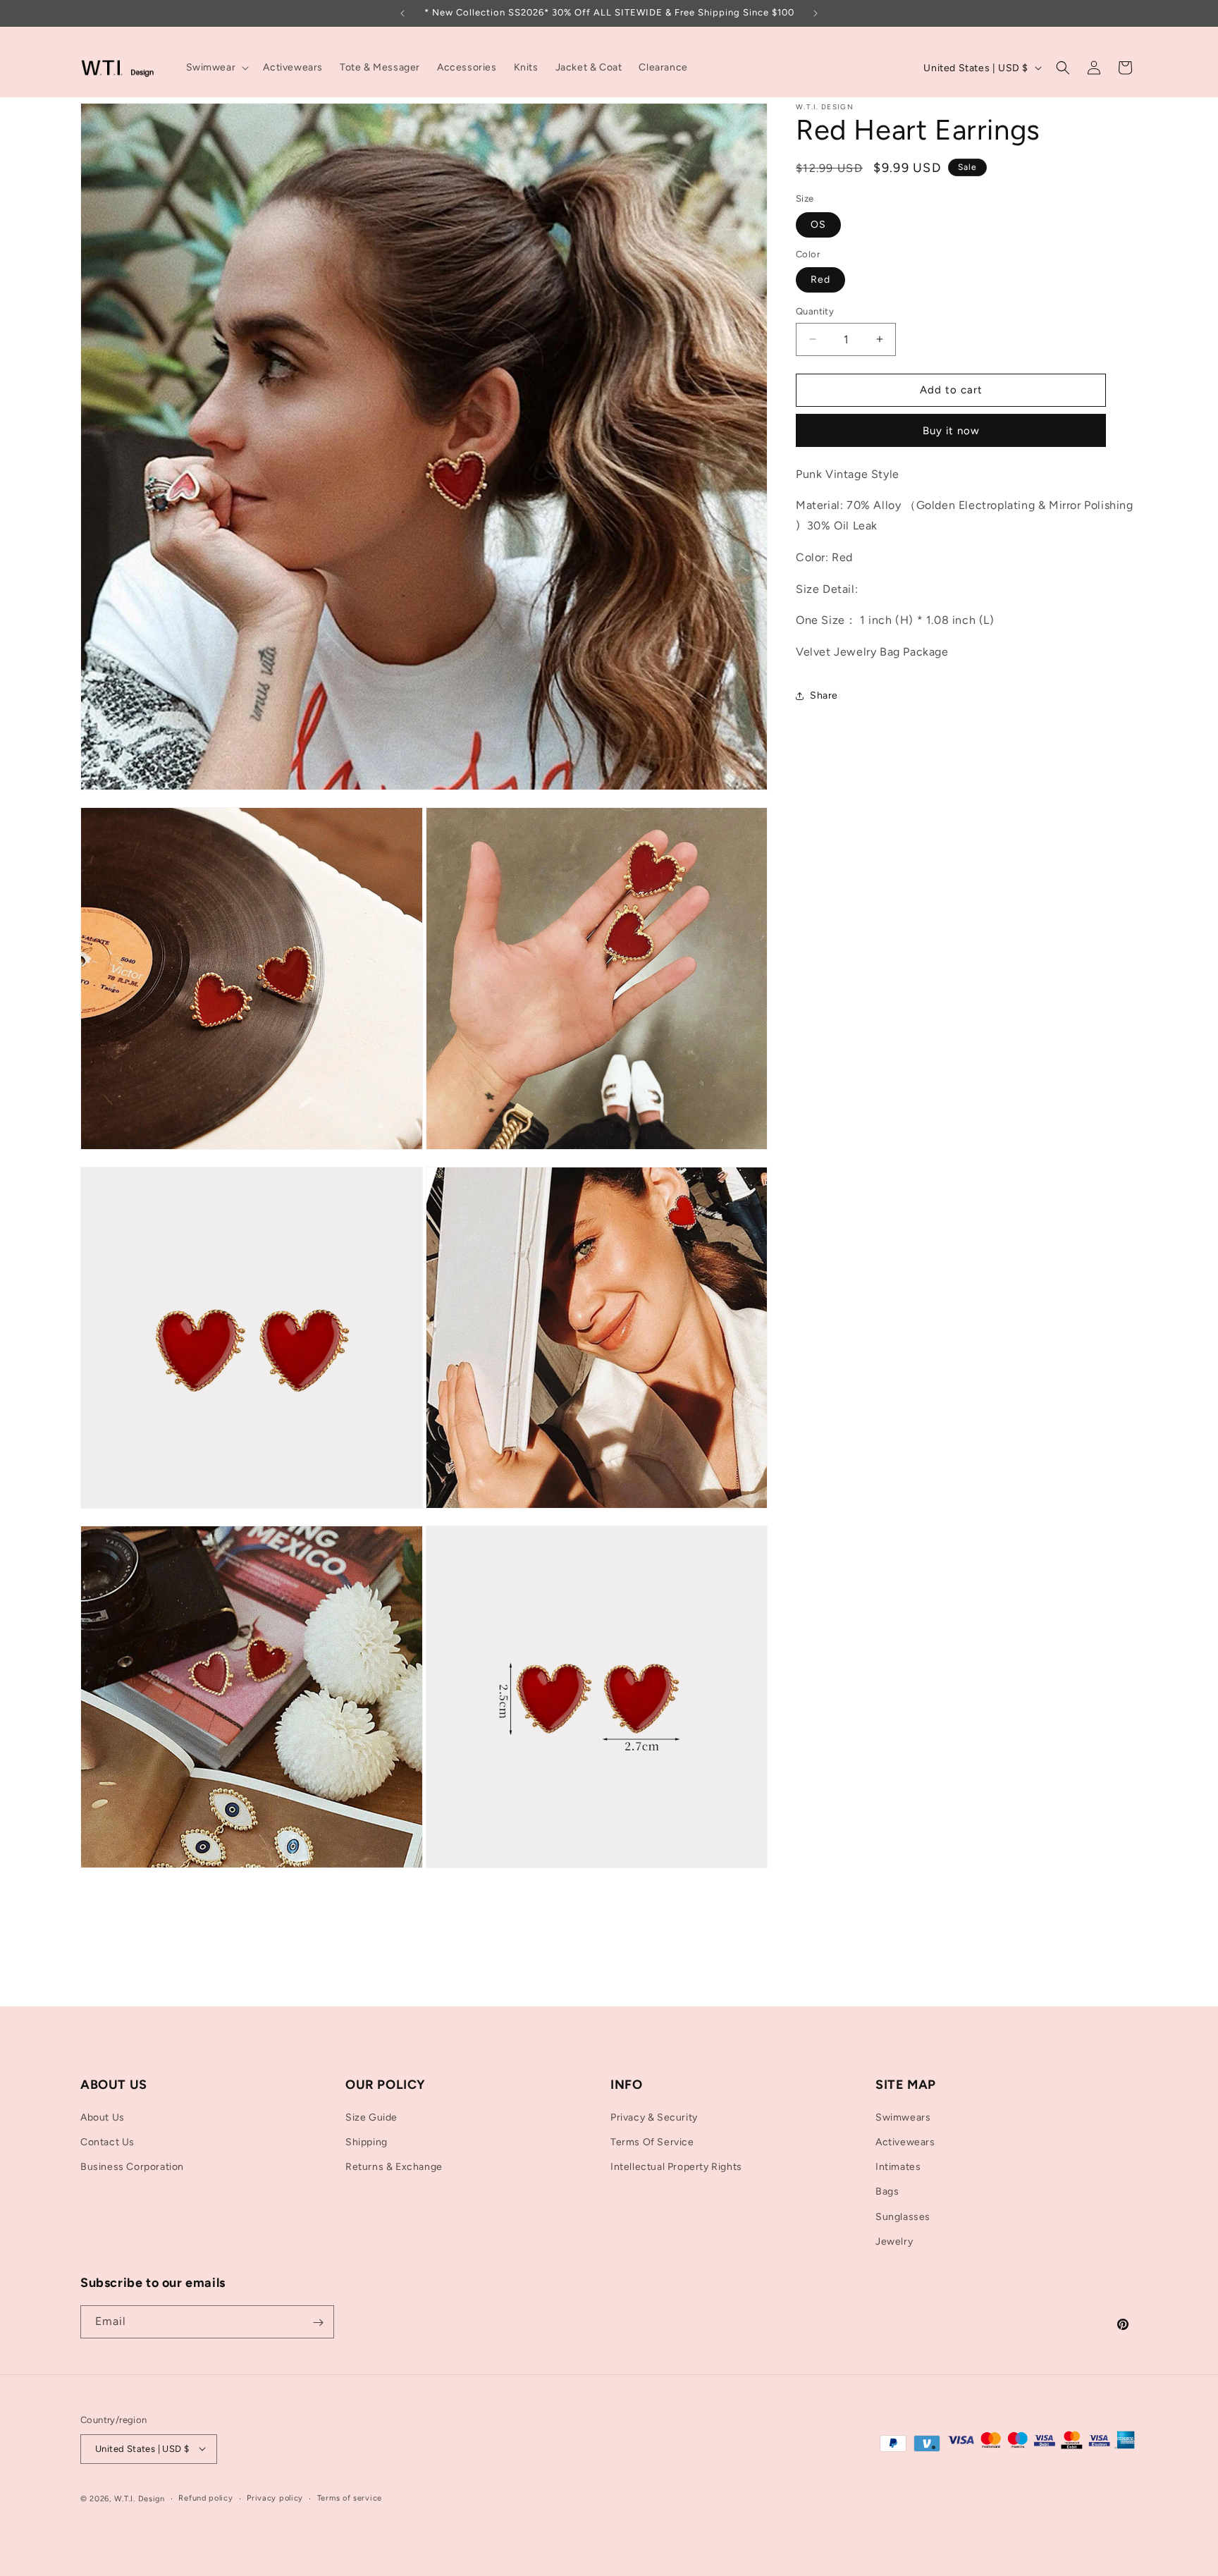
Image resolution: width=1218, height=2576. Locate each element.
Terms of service (350, 2497)
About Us (103, 2117)
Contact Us (107, 2142)
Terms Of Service (652, 2142)
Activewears (905, 2142)
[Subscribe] (318, 2323)
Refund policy (205, 2497)
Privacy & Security (654, 2117)
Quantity (815, 311)
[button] (216, 68)
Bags (887, 2192)
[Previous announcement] (402, 13)
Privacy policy (275, 2497)
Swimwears (903, 2117)
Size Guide (371, 2117)
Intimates (898, 2167)
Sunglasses (903, 2217)
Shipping (367, 2142)
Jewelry (894, 2241)
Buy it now (951, 431)
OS (818, 225)
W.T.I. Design (140, 2498)
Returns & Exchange (394, 2167)
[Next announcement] (816, 13)
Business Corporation (132, 2167)
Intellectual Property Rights (676, 2167)
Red (820, 280)
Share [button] (824, 695)
